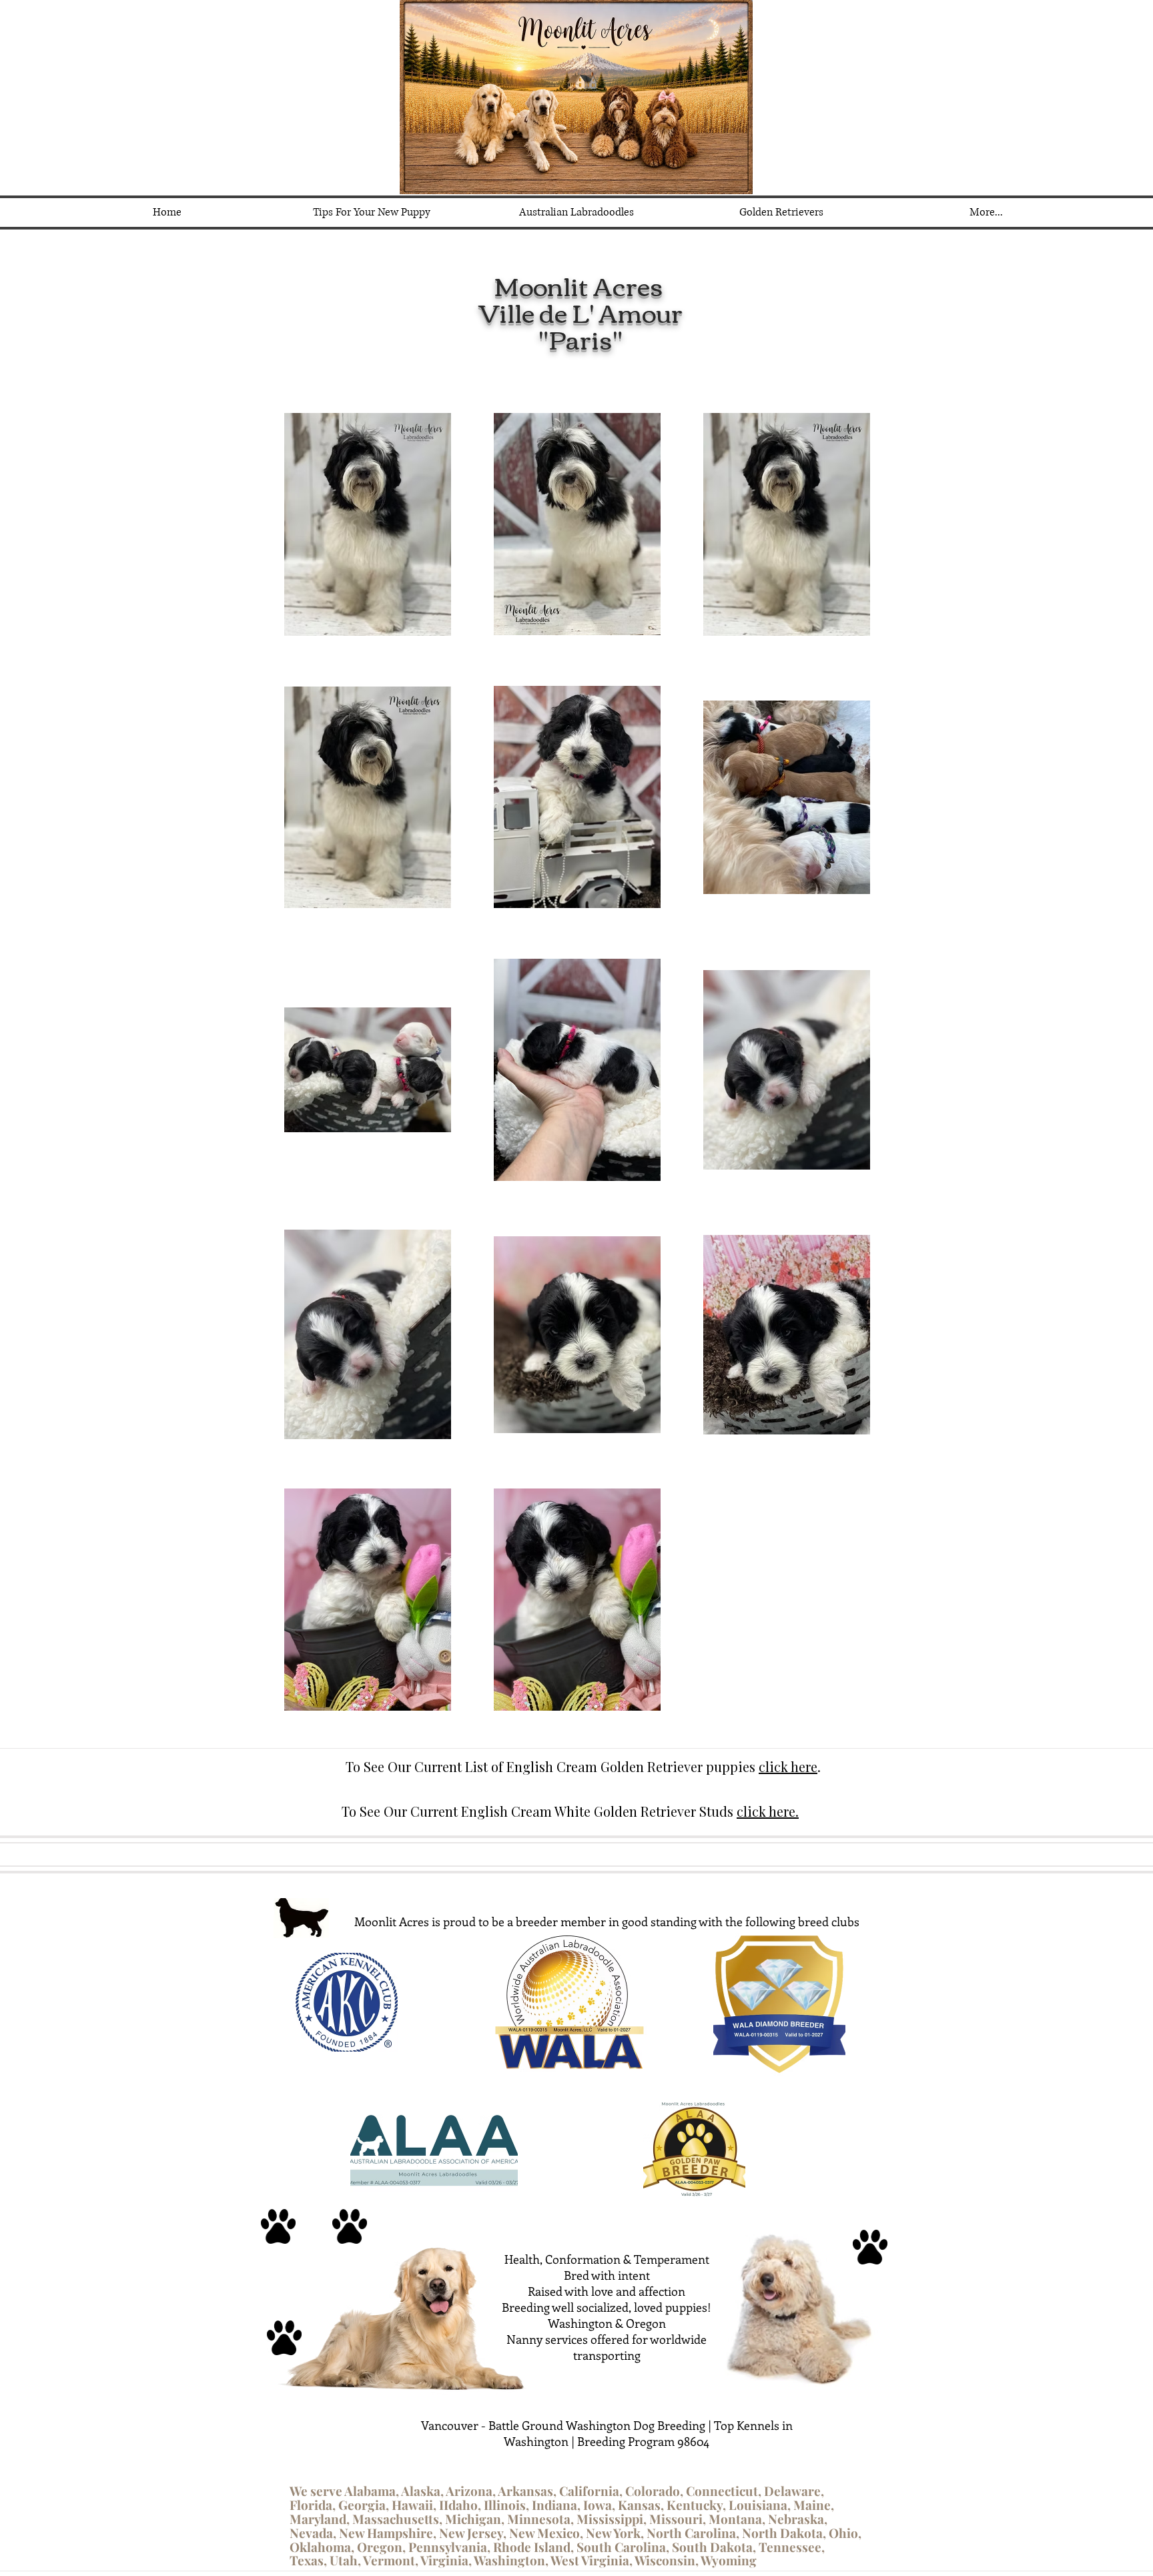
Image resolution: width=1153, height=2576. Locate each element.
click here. (768, 1811)
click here (788, 1766)
